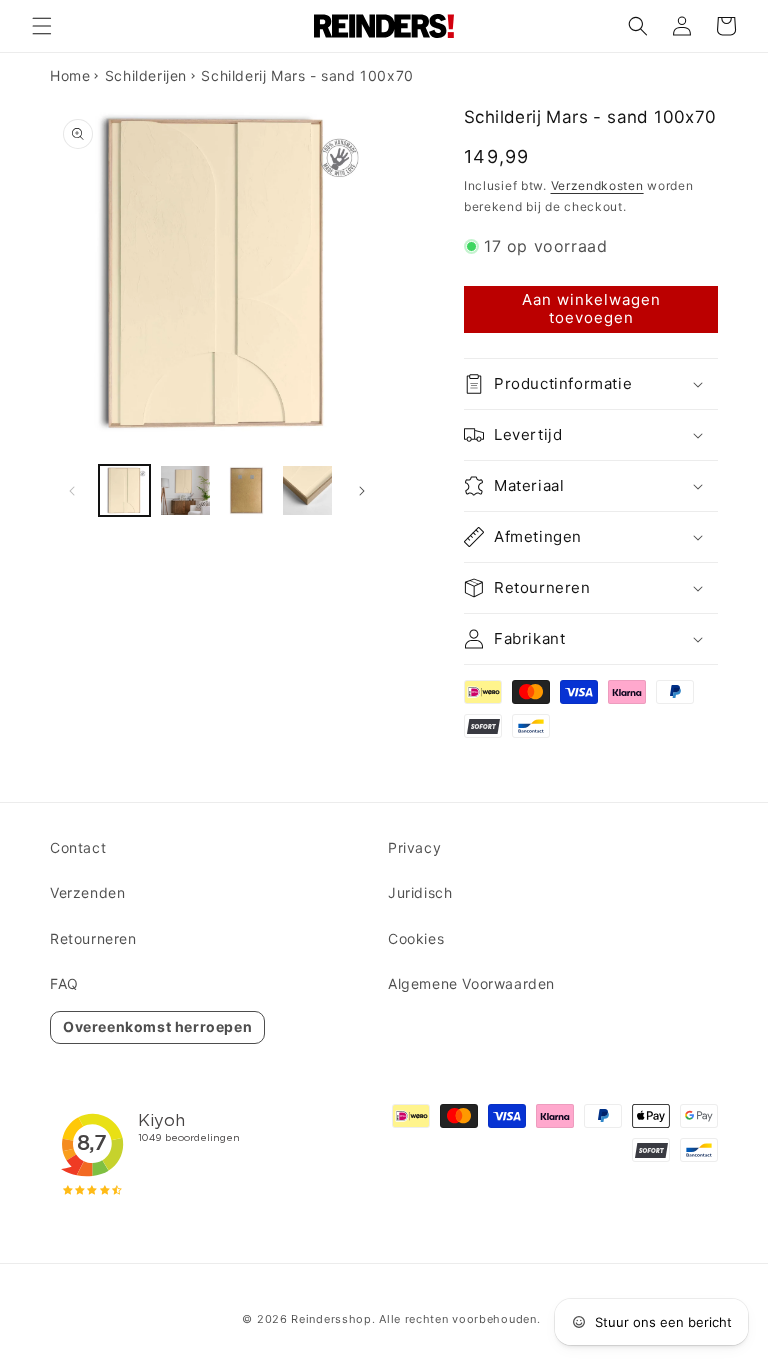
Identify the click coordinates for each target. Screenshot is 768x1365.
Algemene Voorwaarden (471, 983)
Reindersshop (331, 1319)
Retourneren (93, 938)
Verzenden (87, 892)
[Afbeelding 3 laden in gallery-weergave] (246, 490)
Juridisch (420, 892)
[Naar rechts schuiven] (362, 491)
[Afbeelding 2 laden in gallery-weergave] (185, 490)
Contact (78, 847)
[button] (42, 26)
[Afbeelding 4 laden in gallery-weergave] (307, 490)
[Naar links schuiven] (72, 491)
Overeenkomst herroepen (157, 1026)
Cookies (416, 938)
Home (70, 75)
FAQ (64, 983)
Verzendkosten (597, 185)
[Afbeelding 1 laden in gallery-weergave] (124, 490)
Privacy (414, 847)
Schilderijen (146, 75)
